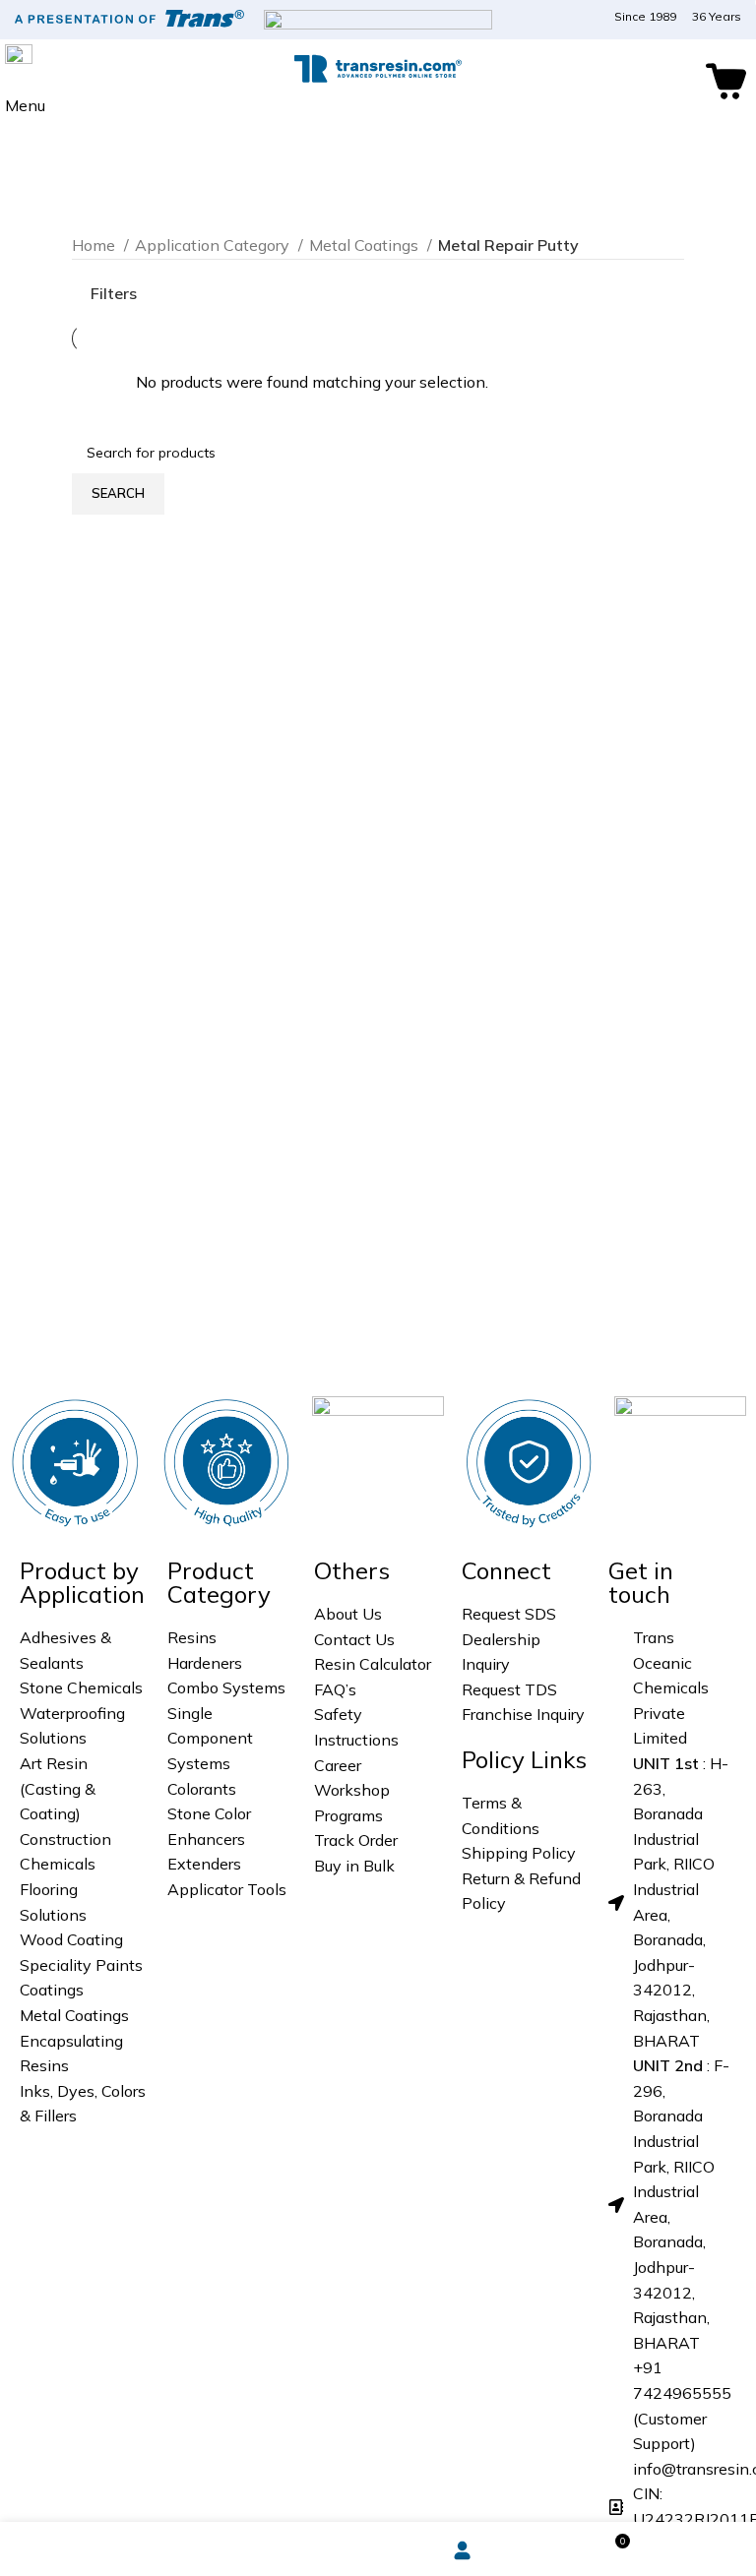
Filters (114, 293)
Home (95, 245)
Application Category (214, 245)
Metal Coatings (366, 245)
